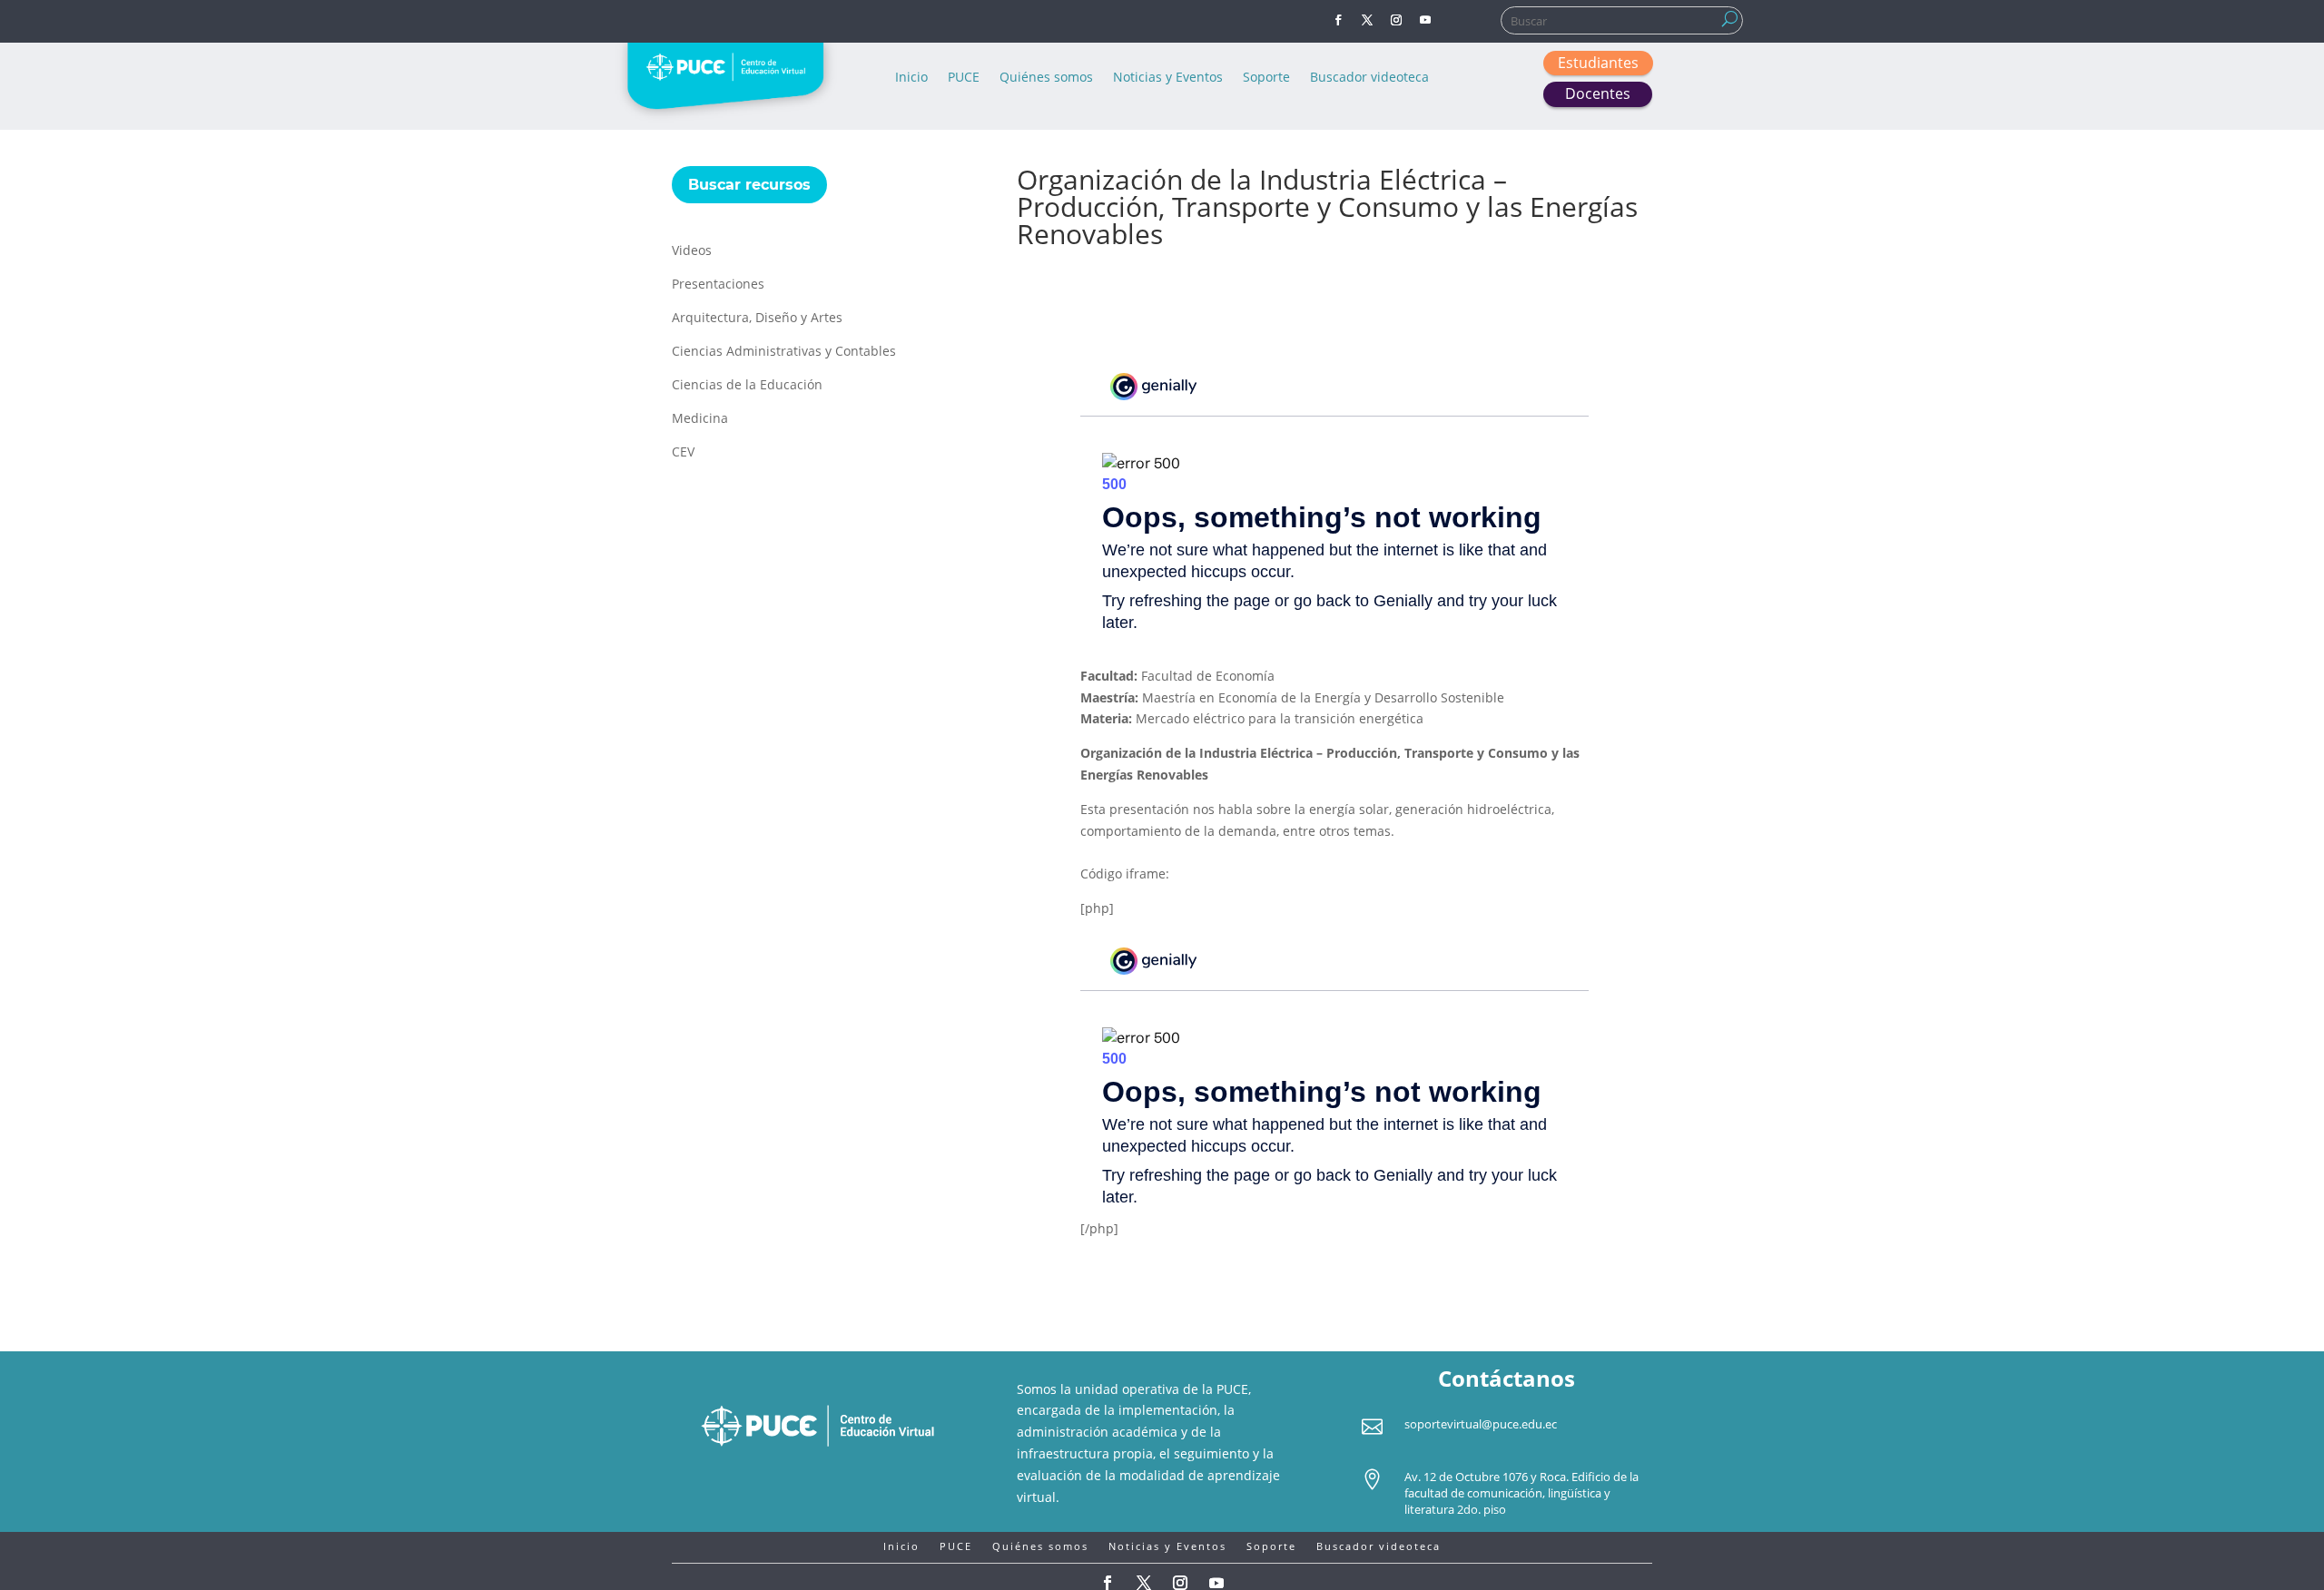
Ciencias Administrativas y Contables (784, 352)
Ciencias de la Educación (747, 386)
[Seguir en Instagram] (1396, 20)
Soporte (1266, 78)
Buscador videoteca (1369, 78)
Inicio (911, 78)
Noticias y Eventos (1168, 78)
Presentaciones (718, 285)
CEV (683, 453)
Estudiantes (1598, 63)
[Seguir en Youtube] (1425, 20)
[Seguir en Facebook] (1338, 20)
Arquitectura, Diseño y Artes (757, 319)
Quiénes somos (1046, 78)
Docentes (1598, 93)
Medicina (700, 419)
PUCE (964, 78)
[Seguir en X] (1367, 20)
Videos (692, 251)
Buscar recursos (749, 185)
